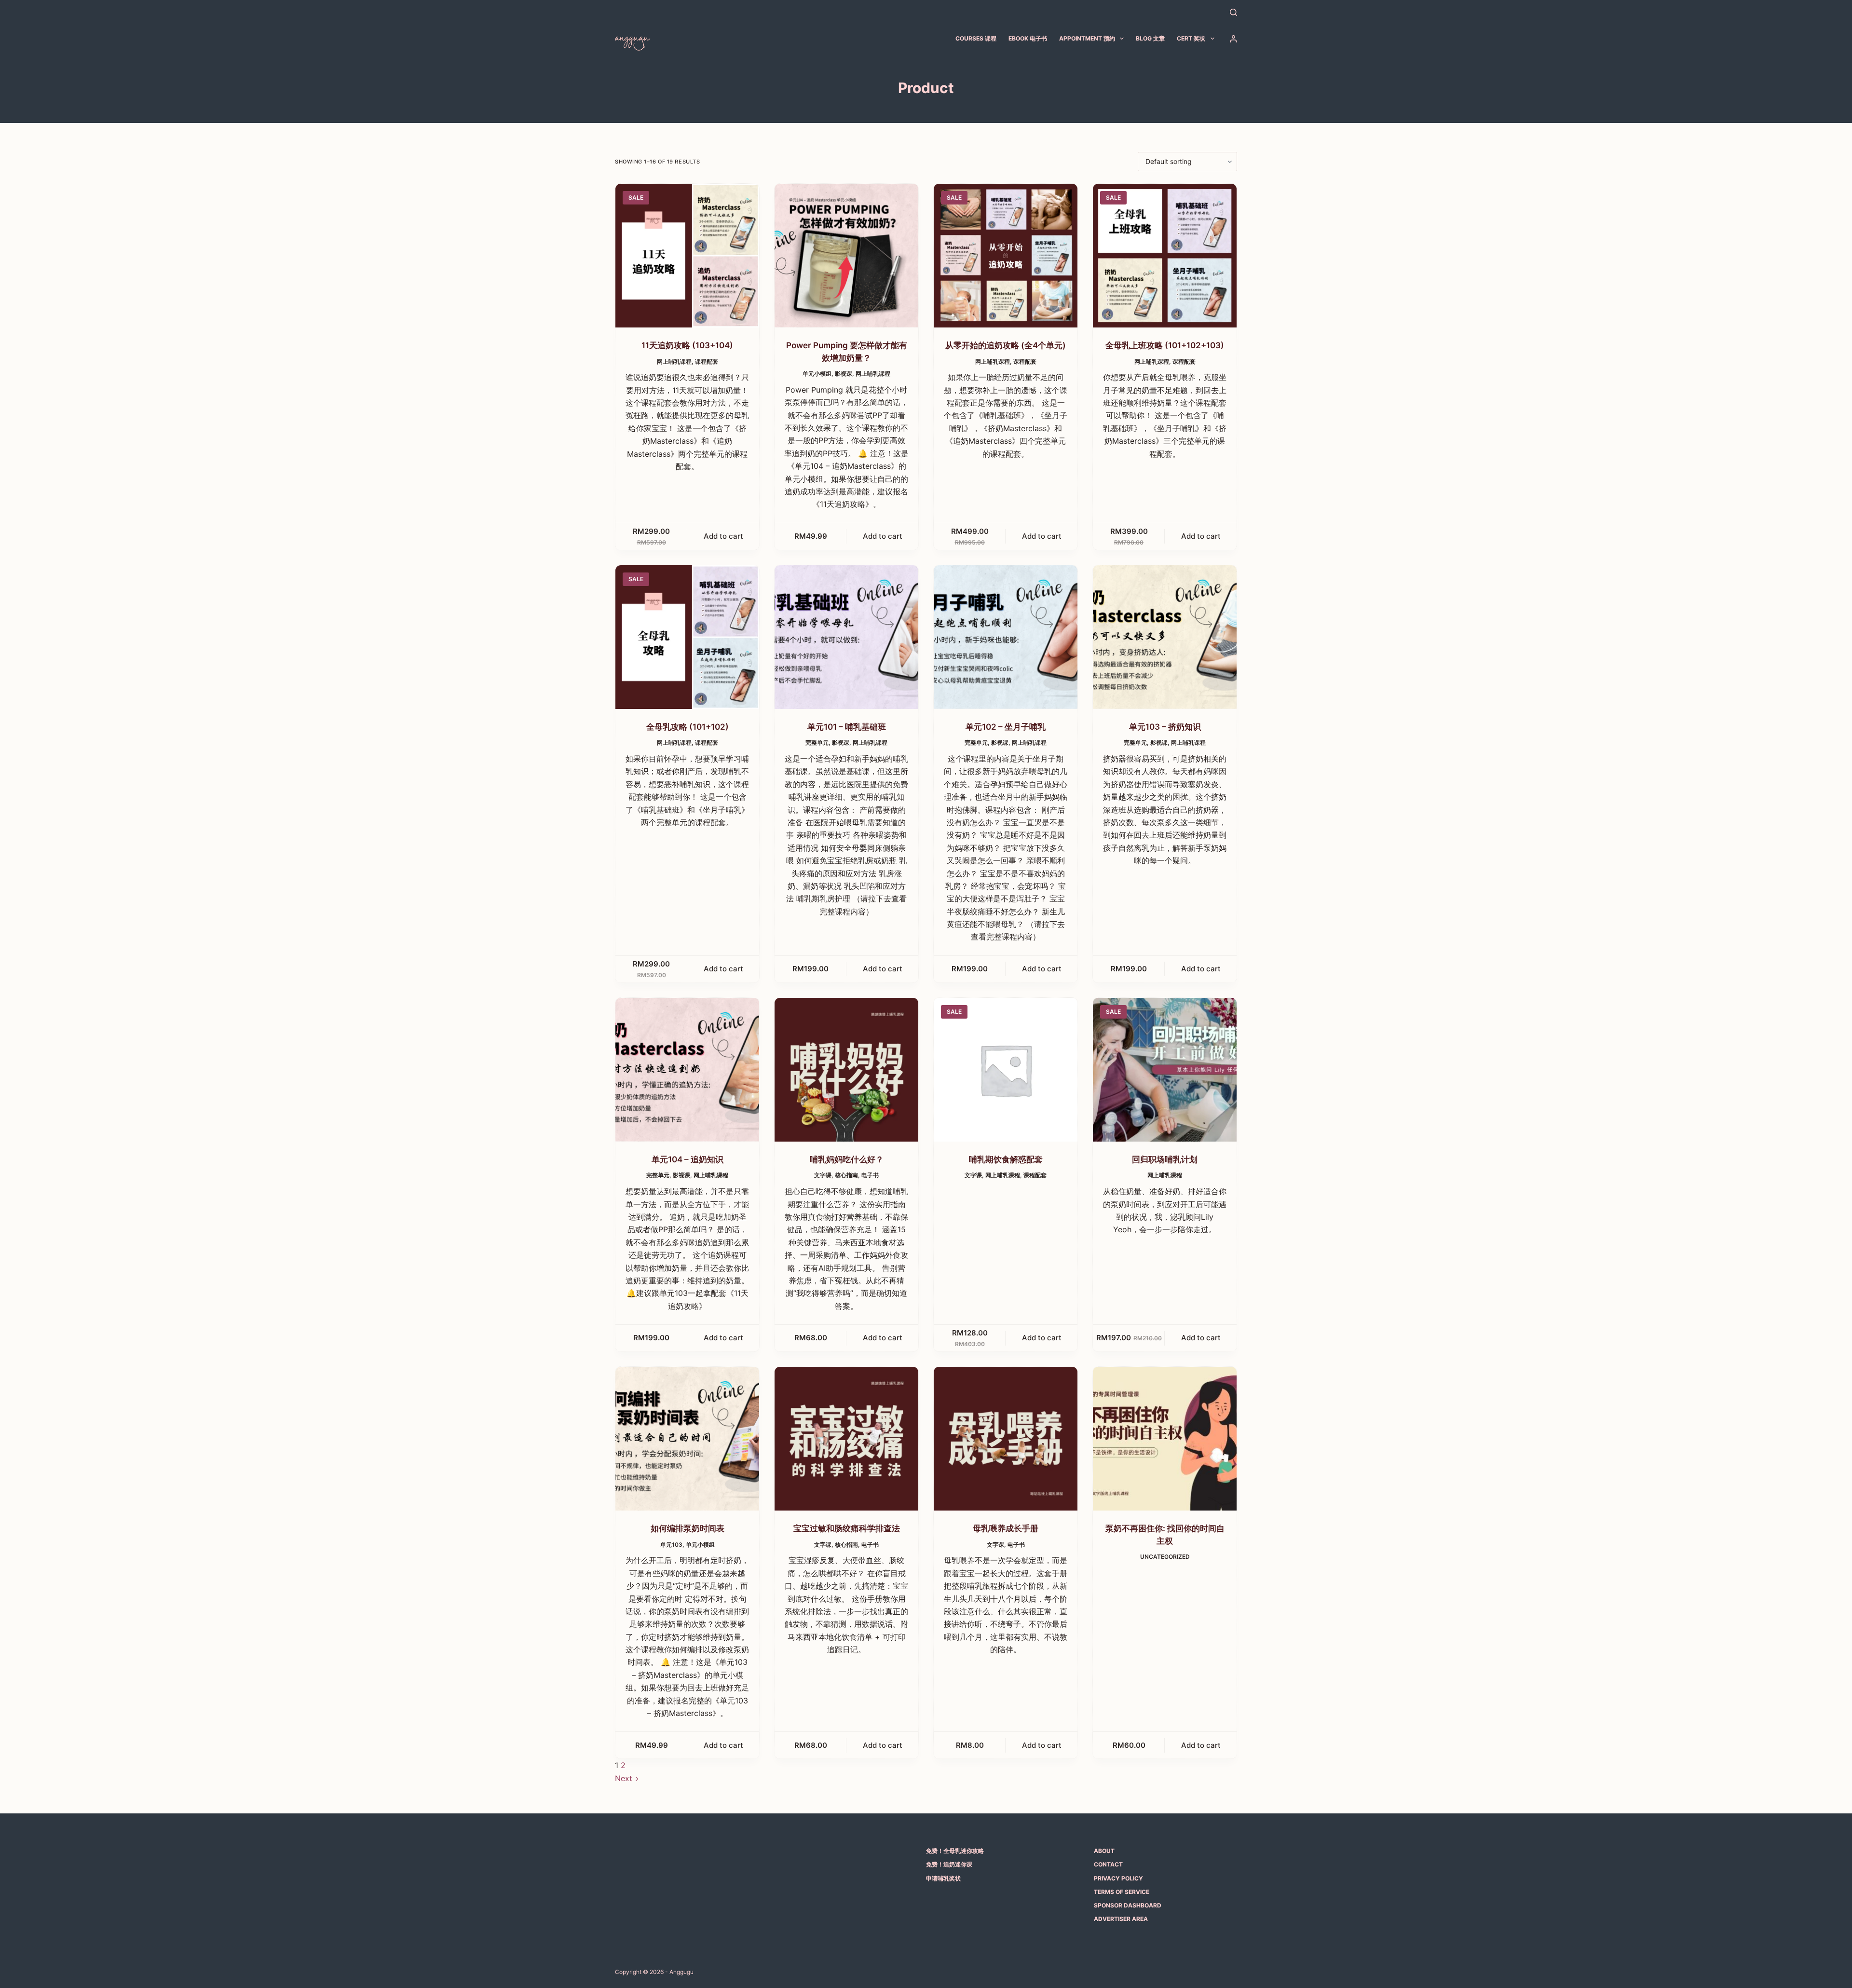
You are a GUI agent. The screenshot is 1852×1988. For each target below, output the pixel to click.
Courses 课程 (976, 38)
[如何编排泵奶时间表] (687, 1439)
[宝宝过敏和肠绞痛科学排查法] (846, 1439)
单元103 (671, 1545)
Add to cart (723, 536)
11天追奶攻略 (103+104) (687, 345)
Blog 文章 (1150, 38)
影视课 (844, 374)
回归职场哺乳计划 (1165, 1159)
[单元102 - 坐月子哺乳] (1006, 637)
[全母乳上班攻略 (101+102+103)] (1165, 256)
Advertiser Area (1121, 1919)
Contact (1108, 1864)
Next (625, 1778)
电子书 (870, 1175)
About (1104, 1851)
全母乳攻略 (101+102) (688, 727)
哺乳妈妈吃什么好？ (847, 1159)
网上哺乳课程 (674, 361)
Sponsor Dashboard (1128, 1905)
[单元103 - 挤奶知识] (1165, 637)
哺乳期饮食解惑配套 (1006, 1159)
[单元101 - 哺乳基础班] (846, 637)
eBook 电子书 (1028, 38)
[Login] (1233, 39)
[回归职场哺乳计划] (1165, 1070)
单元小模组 (817, 374)
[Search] (1233, 12)
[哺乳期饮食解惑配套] (1006, 1070)
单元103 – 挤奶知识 (1165, 727)
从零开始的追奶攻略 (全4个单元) (1006, 345)
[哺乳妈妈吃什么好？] (846, 1070)
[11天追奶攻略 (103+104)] (687, 256)
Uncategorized (1165, 1557)
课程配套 (707, 361)
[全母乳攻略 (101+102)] (687, 637)
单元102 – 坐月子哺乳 (1006, 727)
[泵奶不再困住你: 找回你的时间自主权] (1165, 1439)
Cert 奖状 (1191, 38)
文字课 (823, 1175)
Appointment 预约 (1087, 38)
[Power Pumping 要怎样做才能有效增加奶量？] (846, 256)
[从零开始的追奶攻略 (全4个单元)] (1006, 256)
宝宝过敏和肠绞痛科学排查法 (847, 1528)
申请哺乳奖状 (943, 1878)
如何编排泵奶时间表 (688, 1528)
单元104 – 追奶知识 (688, 1159)
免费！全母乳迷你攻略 (955, 1851)
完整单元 (817, 742)
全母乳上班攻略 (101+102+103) (1165, 345)
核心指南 (846, 1175)
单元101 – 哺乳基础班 (847, 727)
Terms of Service (1122, 1892)
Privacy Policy (1118, 1878)
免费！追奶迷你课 (949, 1864)
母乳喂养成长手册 (1006, 1528)
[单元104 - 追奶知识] (687, 1070)
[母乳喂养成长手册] (1006, 1439)
